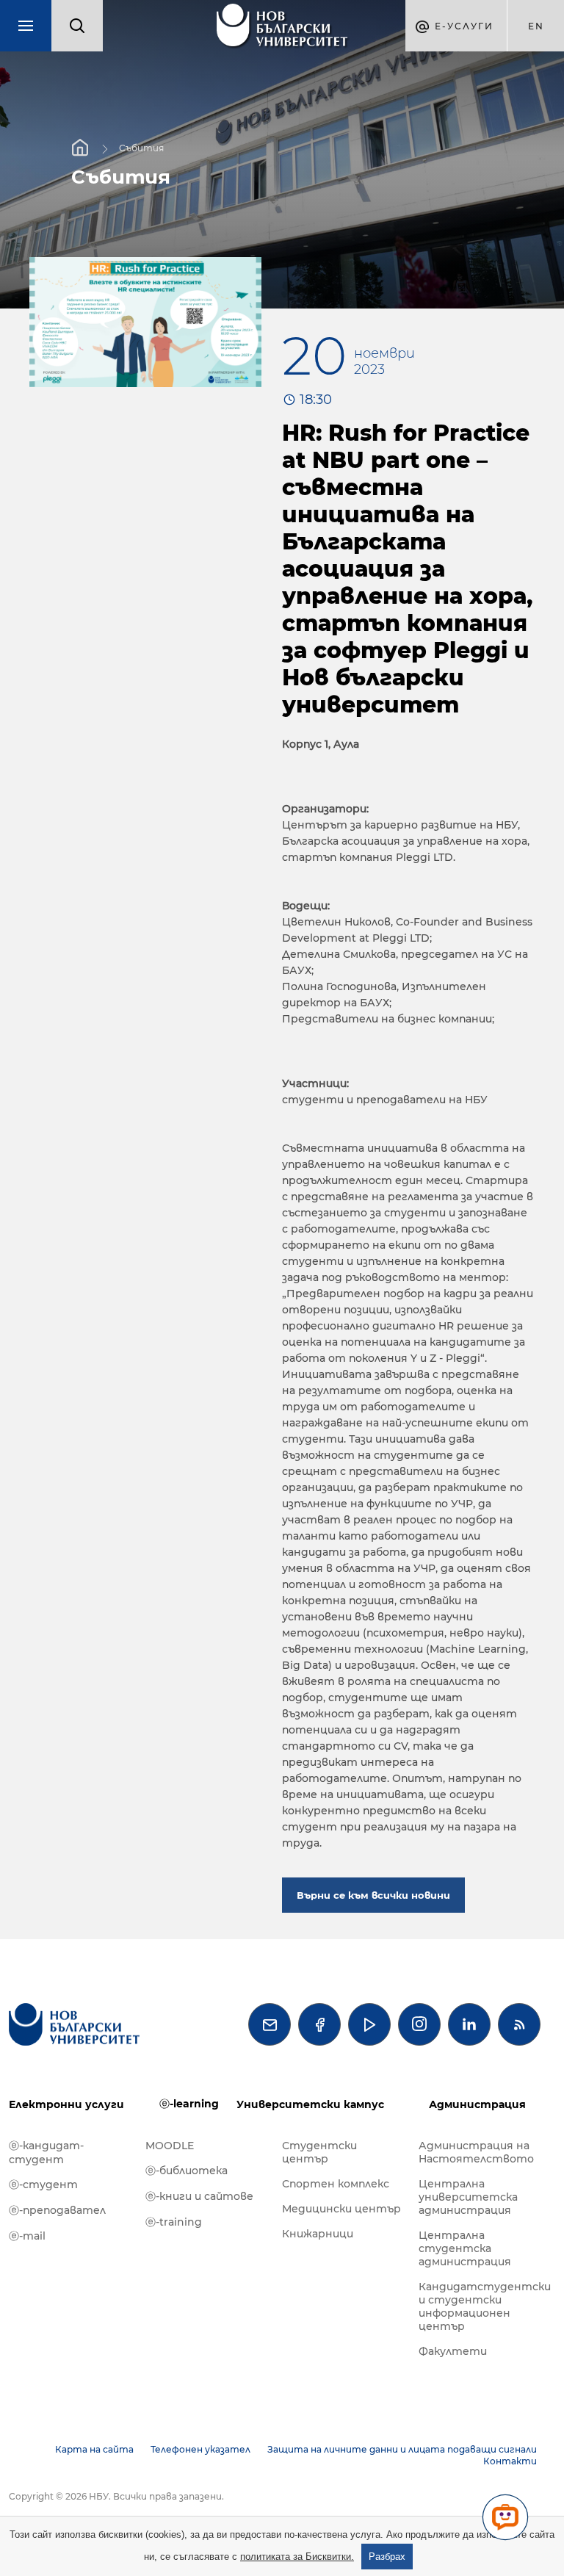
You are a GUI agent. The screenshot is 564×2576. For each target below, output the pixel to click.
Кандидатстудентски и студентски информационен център (480, 2306)
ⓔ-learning (189, 2104)
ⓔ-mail (27, 2236)
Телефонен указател (200, 2449)
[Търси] (77, 26)
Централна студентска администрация (465, 2248)
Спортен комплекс (336, 2184)
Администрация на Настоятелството (476, 2152)
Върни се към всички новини (373, 1895)
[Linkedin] (469, 2024)
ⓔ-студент (43, 2184)
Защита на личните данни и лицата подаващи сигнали (402, 2449)
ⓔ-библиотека (187, 2171)
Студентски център (319, 2152)
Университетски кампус (310, 2104)
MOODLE (170, 2146)
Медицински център (341, 2209)
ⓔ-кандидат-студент (46, 2153)
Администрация (477, 2104)
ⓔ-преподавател (57, 2210)
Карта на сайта (94, 2449)
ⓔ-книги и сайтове (199, 2196)
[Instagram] (419, 2024)
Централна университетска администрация (468, 2197)
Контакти (510, 2461)
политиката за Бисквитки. (297, 2557)
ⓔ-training (174, 2222)
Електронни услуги (66, 2104)
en (536, 26)
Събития (141, 148)
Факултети (453, 2351)
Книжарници (318, 2234)
